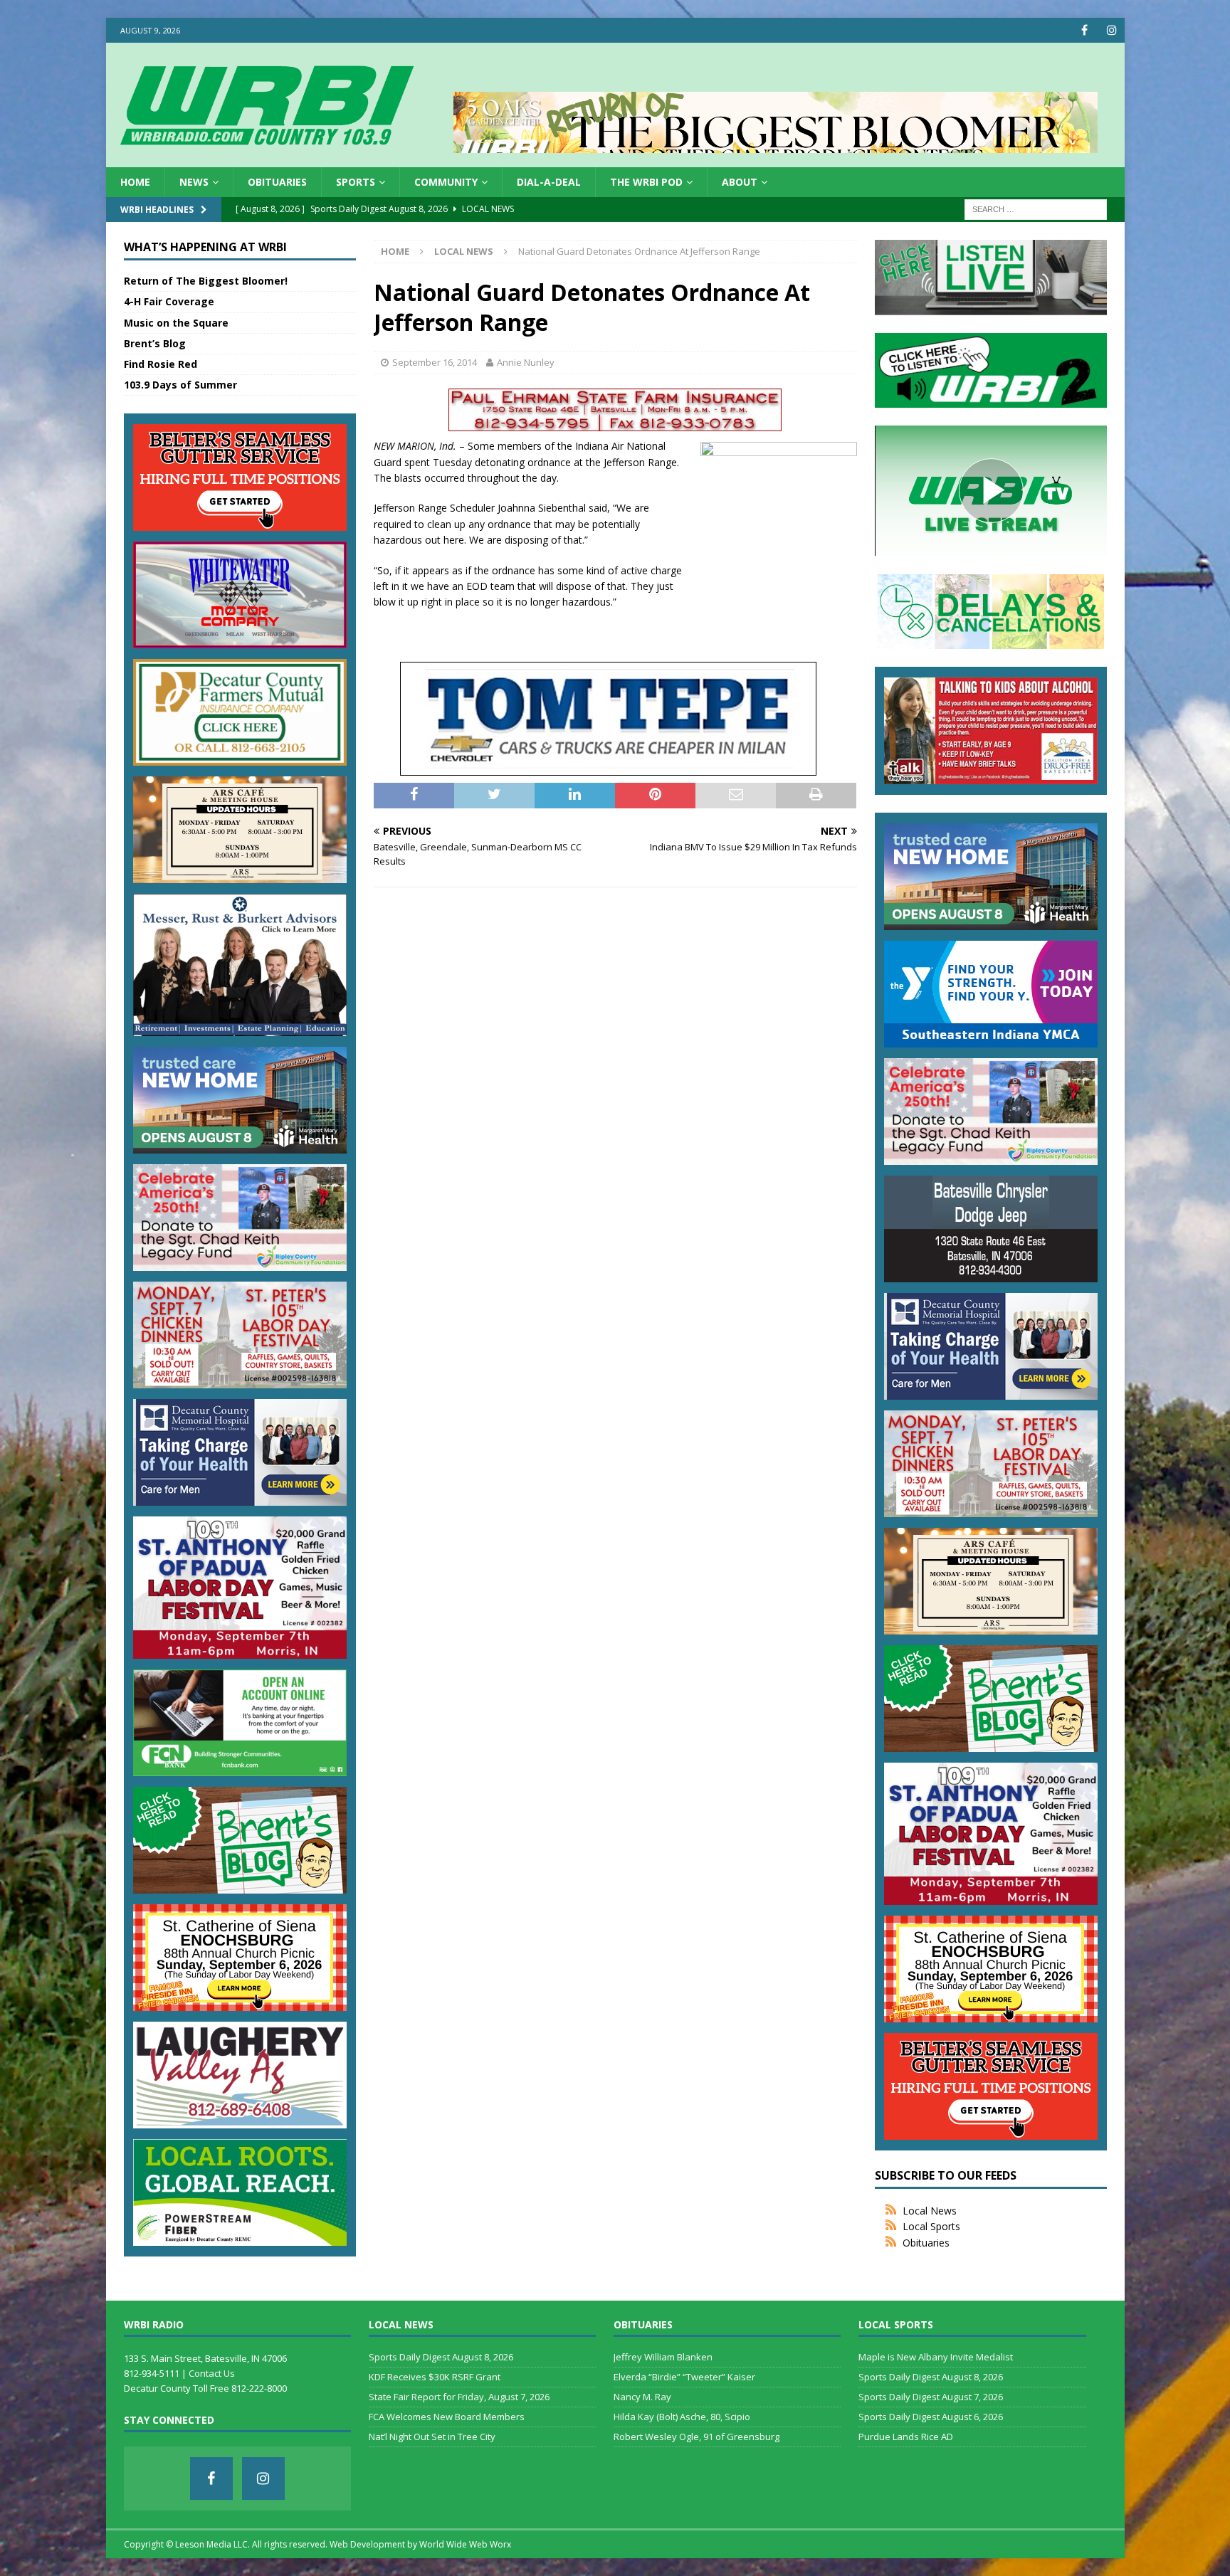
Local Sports (931, 2226)
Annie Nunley (526, 362)
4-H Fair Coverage (169, 301)
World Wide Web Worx (465, 2544)
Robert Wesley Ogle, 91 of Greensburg (697, 2437)
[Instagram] (1112, 30)
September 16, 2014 (435, 362)
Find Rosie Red (161, 364)
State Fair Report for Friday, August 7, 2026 (459, 2397)
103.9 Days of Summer (180, 385)
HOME (135, 182)
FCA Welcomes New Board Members (447, 2417)
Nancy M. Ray (642, 2397)
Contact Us (212, 2373)
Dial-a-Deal (549, 182)
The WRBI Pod (646, 182)
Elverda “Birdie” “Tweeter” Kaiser (684, 2377)
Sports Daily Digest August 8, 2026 (441, 2357)
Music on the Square (176, 323)
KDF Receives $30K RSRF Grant (435, 2377)
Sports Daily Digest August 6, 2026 (931, 2417)
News (194, 182)
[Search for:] (1036, 209)
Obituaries (277, 182)
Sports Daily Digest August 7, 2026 (931, 2397)
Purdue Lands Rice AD (906, 2437)
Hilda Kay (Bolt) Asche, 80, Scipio (682, 2417)
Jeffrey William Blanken (663, 2357)
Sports (356, 182)
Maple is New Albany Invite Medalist (936, 2357)
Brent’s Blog (155, 343)
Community (446, 182)
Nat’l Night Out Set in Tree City (432, 2437)
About (740, 182)
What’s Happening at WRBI (205, 247)
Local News (930, 2211)
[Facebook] (1084, 30)
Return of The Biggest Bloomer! (206, 281)
